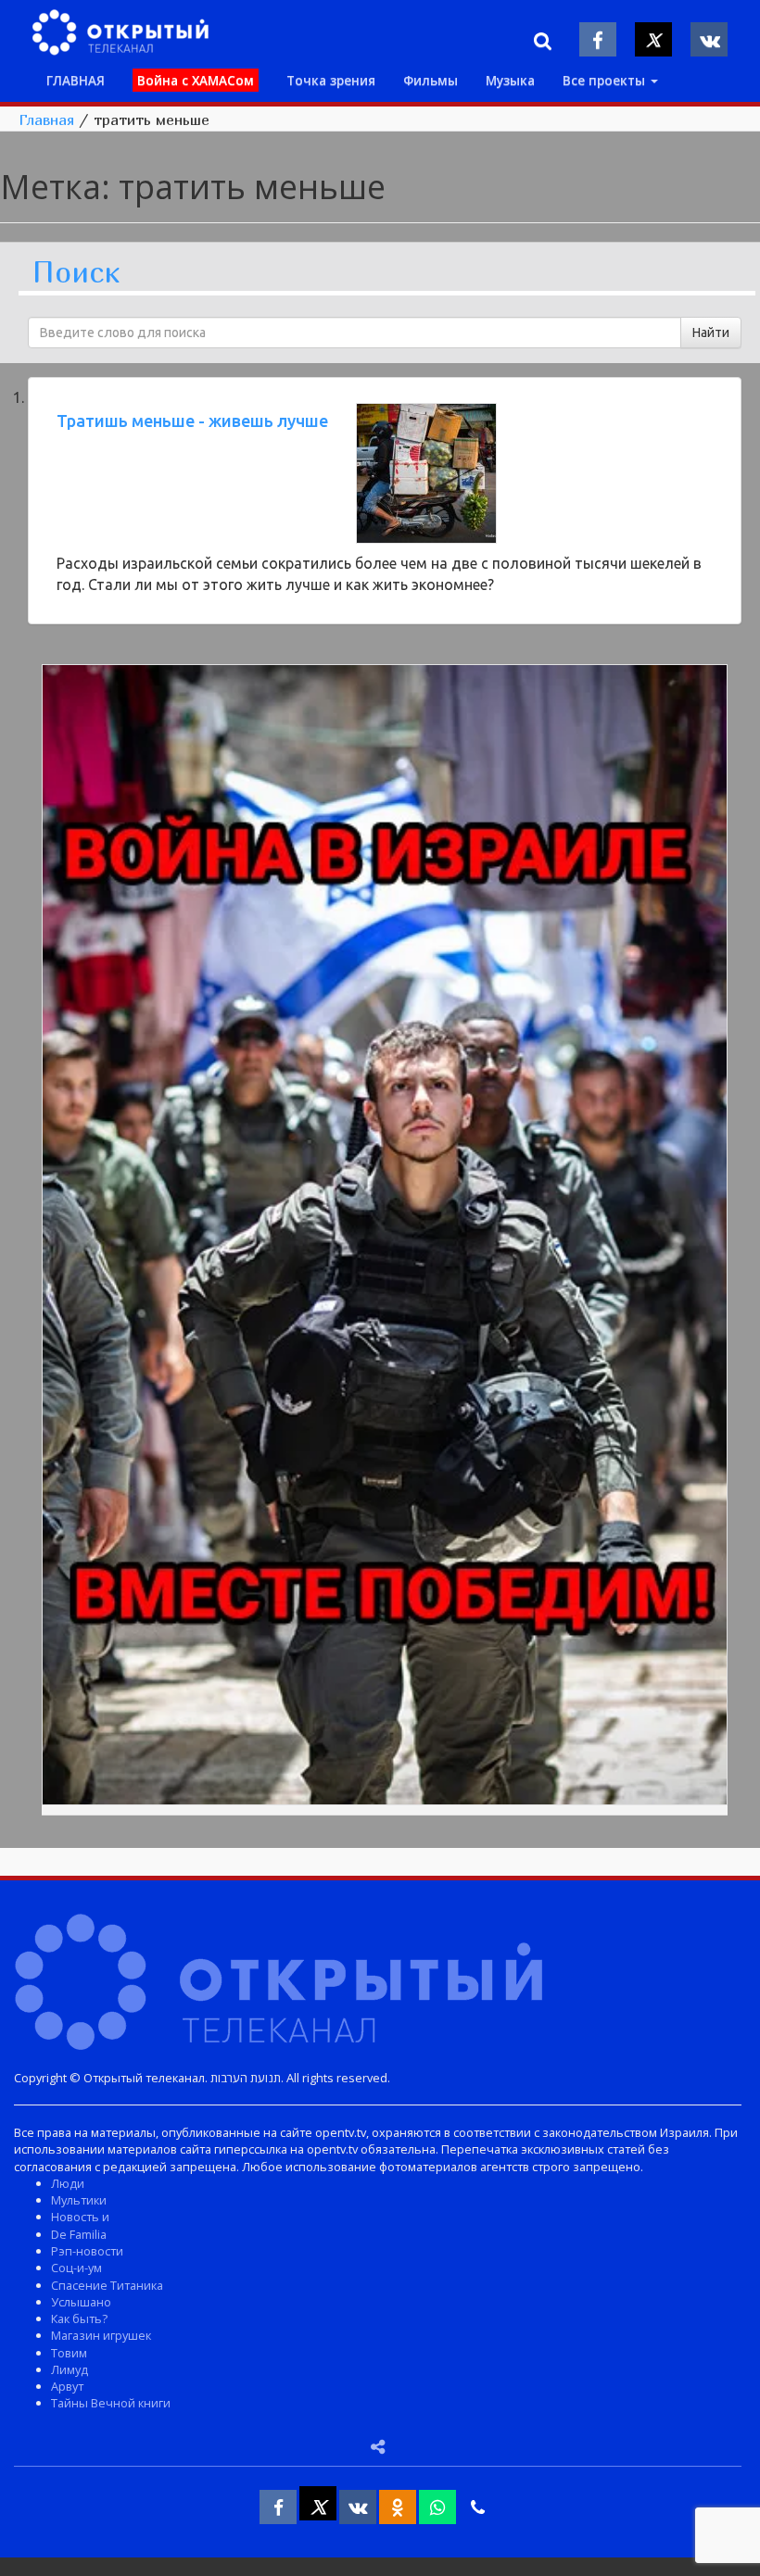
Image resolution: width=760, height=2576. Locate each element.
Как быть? (79, 2318)
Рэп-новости (87, 2251)
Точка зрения (331, 80)
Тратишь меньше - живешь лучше (192, 421)
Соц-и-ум (76, 2268)
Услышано (81, 2302)
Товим (69, 2353)
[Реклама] (385, 1238)
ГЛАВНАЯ (76, 80)
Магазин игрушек (101, 2335)
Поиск (76, 273)
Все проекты (606, 80)
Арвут (67, 2386)
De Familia (79, 2234)
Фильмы (431, 80)
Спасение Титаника (107, 2285)
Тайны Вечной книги (111, 2403)
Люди (68, 2183)
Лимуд (70, 2369)
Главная (46, 119)
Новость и (80, 2217)
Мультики (79, 2200)
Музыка (510, 80)
